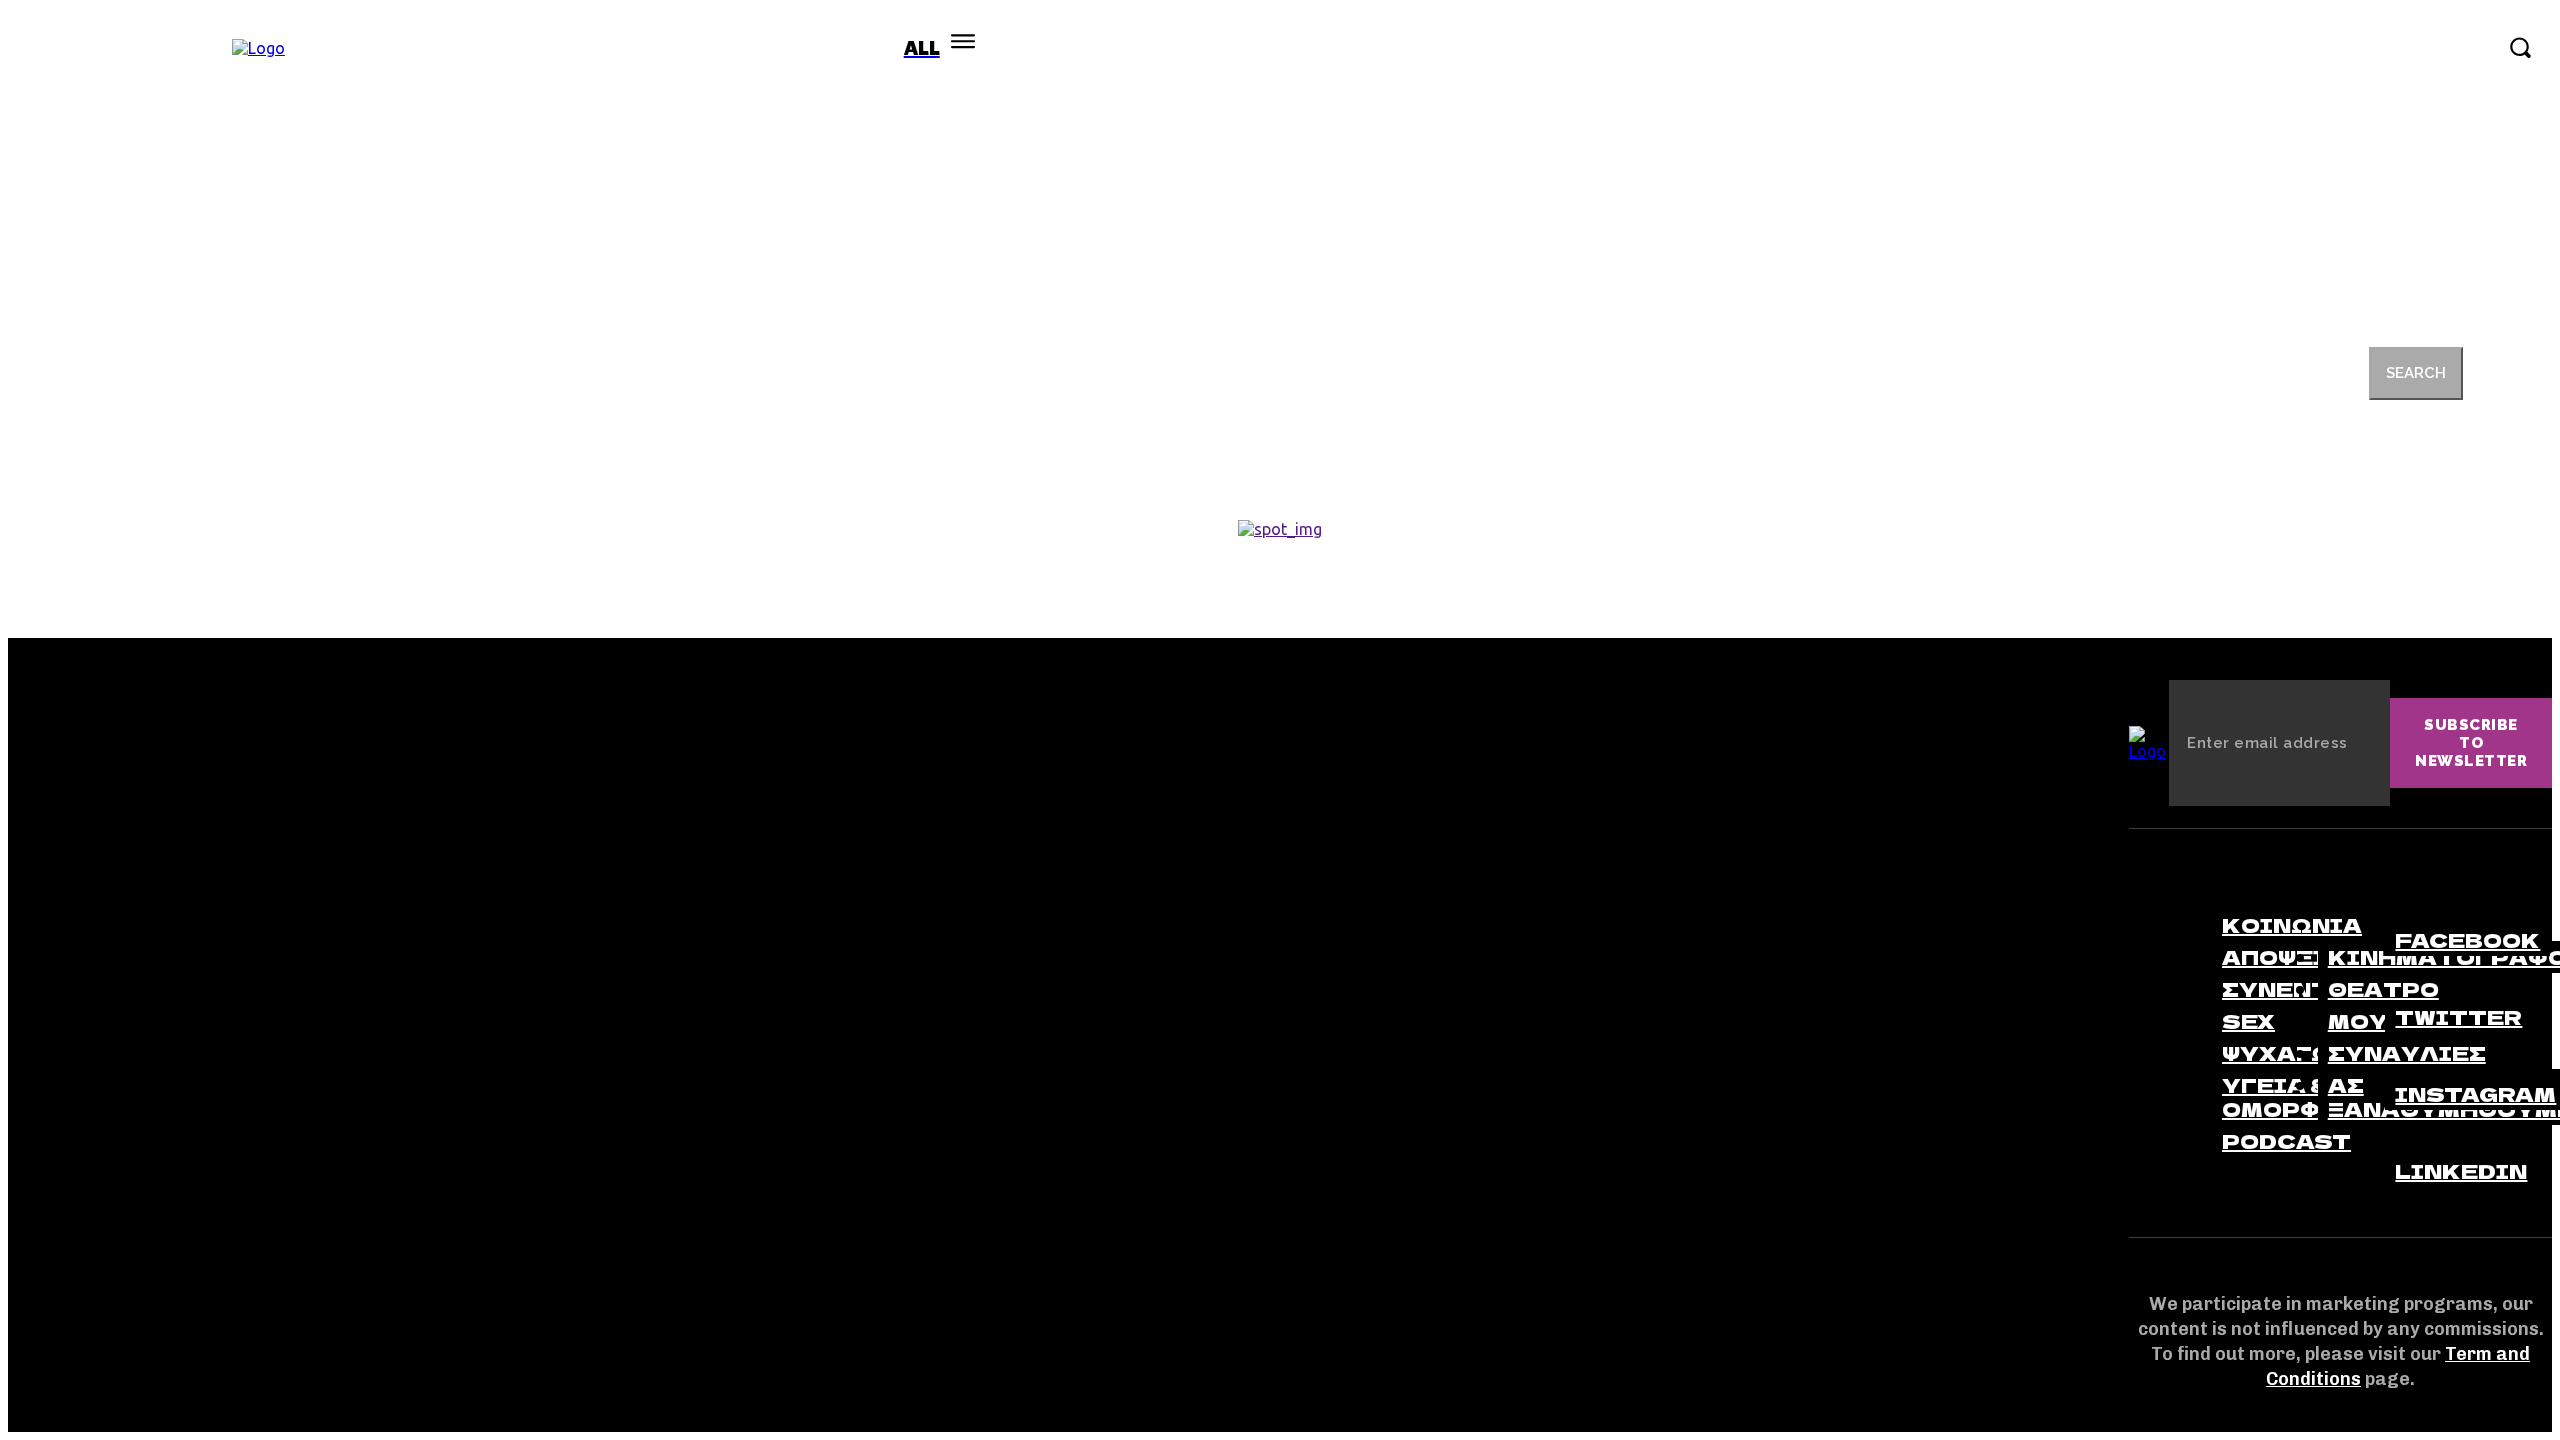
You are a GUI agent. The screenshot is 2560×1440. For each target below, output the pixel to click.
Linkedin (2461, 1170)
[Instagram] (2403, 1056)
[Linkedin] (2403, 1133)
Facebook (2467, 939)
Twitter (2458, 1016)
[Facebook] (2403, 902)
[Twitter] (2403, 979)
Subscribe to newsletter (2471, 743)
